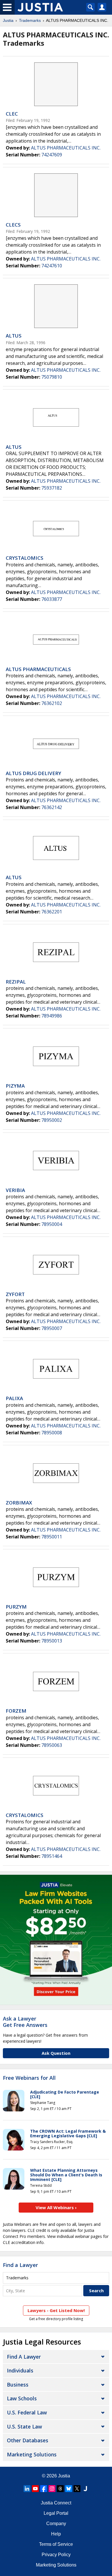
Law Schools (22, 2398)
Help (56, 2534)
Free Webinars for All (29, 2078)
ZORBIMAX (19, 1503)
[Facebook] (44, 2489)
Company (56, 2524)
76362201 (52, 912)
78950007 (52, 1328)
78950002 (52, 1120)
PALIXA (14, 1398)
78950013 (52, 1641)
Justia (8, 20)
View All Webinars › (56, 2207)
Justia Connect (56, 2503)
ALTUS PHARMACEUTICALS (38, 669)
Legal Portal (56, 2513)
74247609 (52, 155)
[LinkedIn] (27, 2489)
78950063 (52, 1745)
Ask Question (56, 2053)
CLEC (12, 114)
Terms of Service (56, 2544)
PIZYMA (15, 1086)
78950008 (52, 1433)
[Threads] (60, 2489)
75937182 (52, 488)
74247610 (52, 266)
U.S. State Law (24, 2426)
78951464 (52, 1856)
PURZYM (16, 1607)
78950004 (52, 1224)
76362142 (52, 807)
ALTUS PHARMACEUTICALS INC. (66, 148)
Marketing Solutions (32, 2454)
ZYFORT (15, 1294)
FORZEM (16, 1711)
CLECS (13, 225)
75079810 (52, 377)
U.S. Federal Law (27, 2412)
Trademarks (30, 20)
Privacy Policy (56, 2555)
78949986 (52, 1016)
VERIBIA (15, 1190)
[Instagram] (52, 2489)
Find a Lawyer (20, 2265)
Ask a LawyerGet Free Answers (25, 2022)
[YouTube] (35, 2489)
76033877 (52, 599)
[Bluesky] (69, 2489)
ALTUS (14, 336)
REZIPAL (16, 982)
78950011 (52, 1537)
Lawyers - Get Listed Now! (56, 2310)
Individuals (20, 2370)
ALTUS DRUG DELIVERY (33, 773)
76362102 (52, 703)
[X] (77, 2489)
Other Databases (28, 2440)
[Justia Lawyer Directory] (85, 2489)
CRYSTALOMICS (25, 558)
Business (18, 2385)
